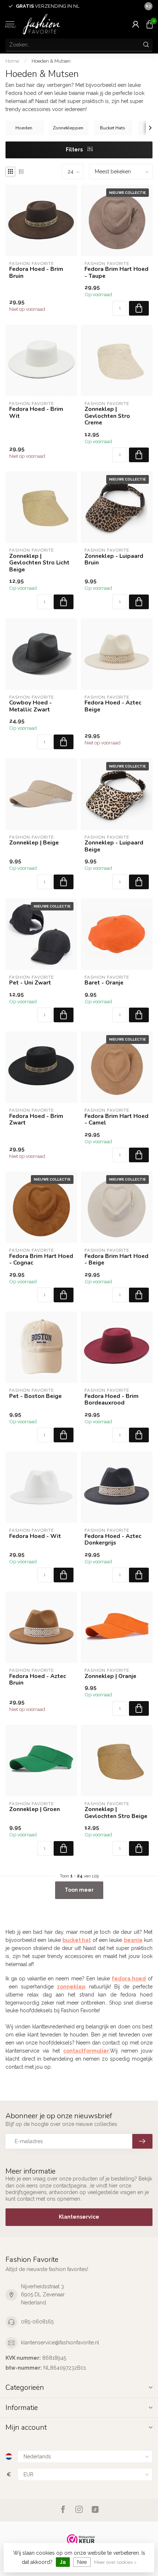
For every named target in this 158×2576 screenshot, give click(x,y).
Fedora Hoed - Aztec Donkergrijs (113, 1540)
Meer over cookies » (115, 2562)
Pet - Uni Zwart (30, 983)
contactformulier (86, 2051)
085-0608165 (37, 2322)
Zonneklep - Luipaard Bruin (114, 560)
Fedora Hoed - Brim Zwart (36, 1120)
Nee (82, 2562)
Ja (63, 2562)
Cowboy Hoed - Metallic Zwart (30, 706)
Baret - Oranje (104, 983)
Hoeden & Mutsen (51, 61)
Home (12, 61)
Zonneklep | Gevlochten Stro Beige (116, 1813)
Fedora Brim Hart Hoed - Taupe (116, 273)
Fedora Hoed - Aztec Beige (113, 706)
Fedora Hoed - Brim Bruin (36, 273)
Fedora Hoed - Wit (35, 1536)
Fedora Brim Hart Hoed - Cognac (41, 1260)
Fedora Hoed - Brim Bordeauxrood (112, 1400)
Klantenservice (79, 2217)
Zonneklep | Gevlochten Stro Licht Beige (39, 563)
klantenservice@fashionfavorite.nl (60, 2343)
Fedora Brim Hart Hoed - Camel (116, 1120)
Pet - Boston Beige (35, 1396)
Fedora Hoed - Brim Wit (36, 413)
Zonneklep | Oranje (110, 1676)
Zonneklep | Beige (34, 843)
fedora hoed (129, 1979)
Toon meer (79, 1890)
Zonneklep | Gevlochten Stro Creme (107, 416)
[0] (150, 24)
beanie (133, 1940)
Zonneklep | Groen (35, 1809)
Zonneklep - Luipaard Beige (114, 846)
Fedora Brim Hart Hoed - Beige (116, 1260)
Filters (75, 150)
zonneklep (71, 1987)
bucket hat (77, 1940)
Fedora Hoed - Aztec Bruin (38, 1680)
